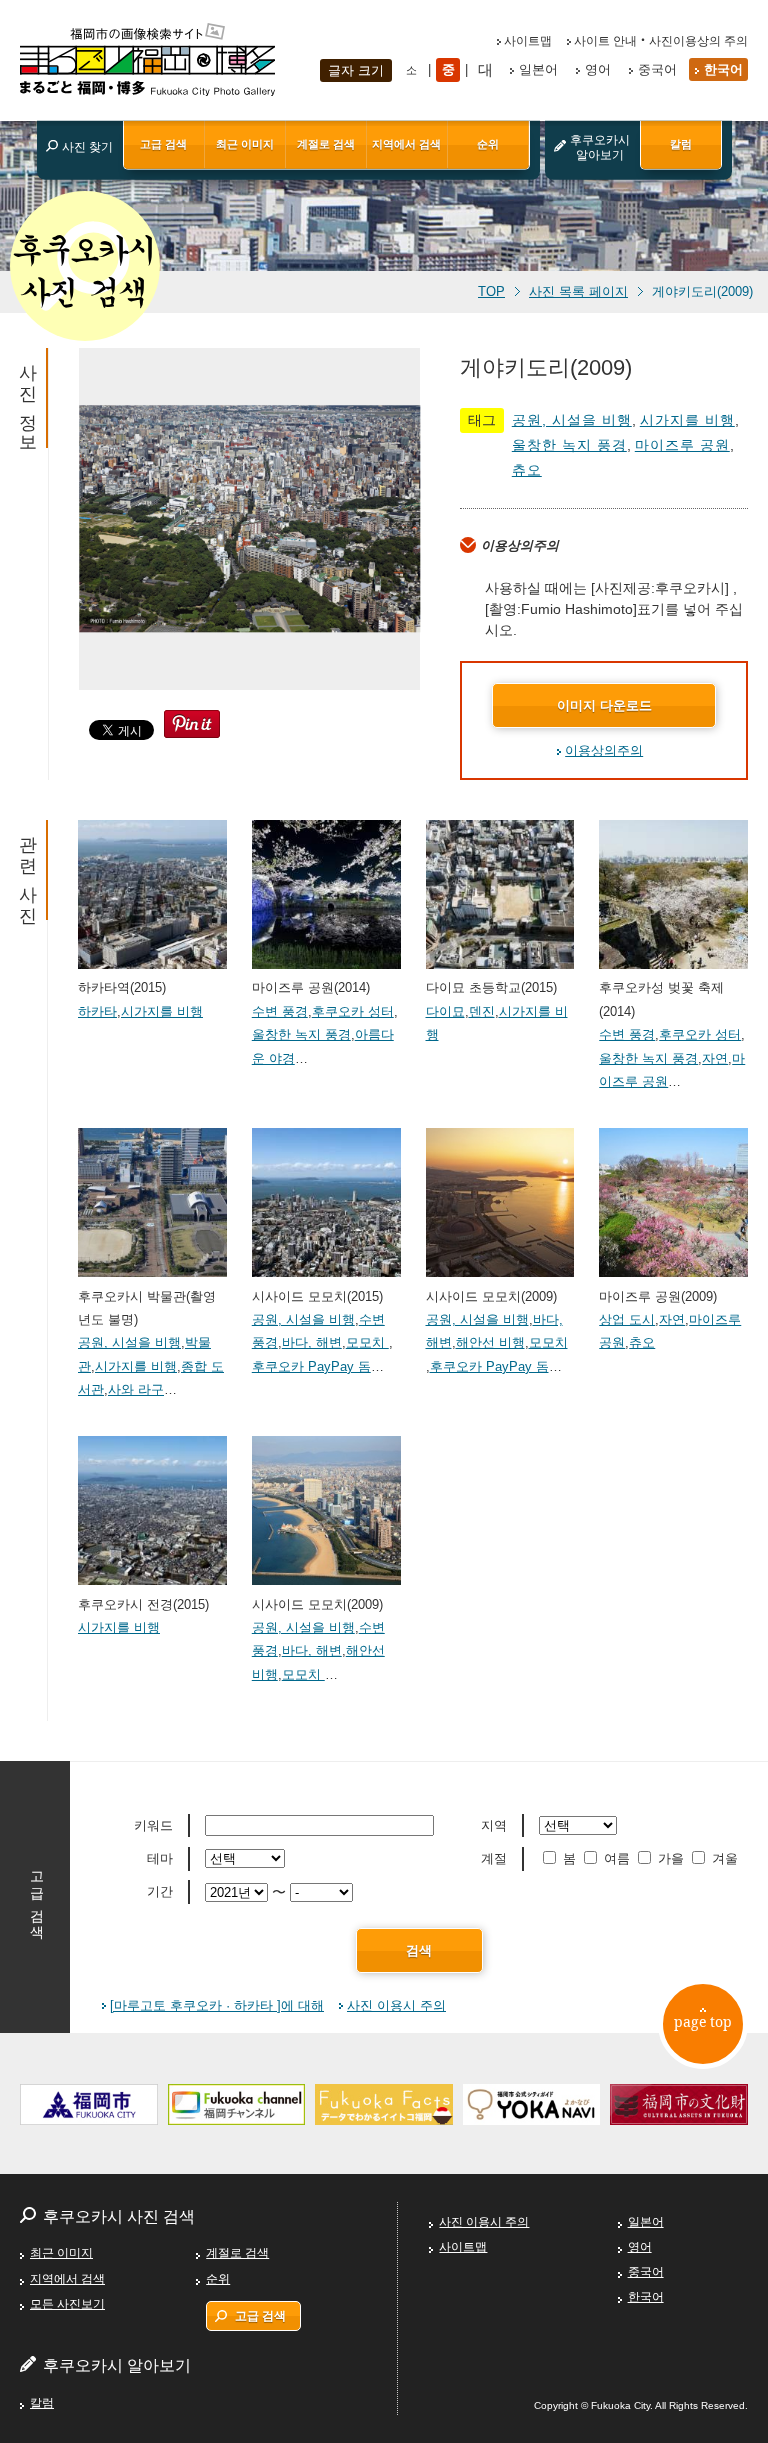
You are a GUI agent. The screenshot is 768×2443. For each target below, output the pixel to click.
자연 (715, 1058)
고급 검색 (163, 144)
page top (703, 2021)
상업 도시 (627, 1319)
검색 (419, 1950)
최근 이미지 (245, 144)
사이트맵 (528, 41)
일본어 (538, 69)
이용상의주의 (604, 750)
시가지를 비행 (687, 420)
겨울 (725, 1858)
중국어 (657, 69)
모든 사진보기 (67, 2304)
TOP (491, 292)
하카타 (97, 1011)
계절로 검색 (326, 144)
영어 (598, 69)
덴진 (482, 1011)
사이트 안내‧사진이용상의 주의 (661, 41)
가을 (671, 1858)
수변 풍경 (280, 1011)
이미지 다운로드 (604, 705)
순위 (488, 144)
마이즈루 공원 (682, 445)
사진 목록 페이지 (578, 292)
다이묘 (445, 1011)
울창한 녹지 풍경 (569, 445)
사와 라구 (136, 1389)
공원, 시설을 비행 (572, 420)
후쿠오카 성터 (353, 1011)
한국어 (723, 69)
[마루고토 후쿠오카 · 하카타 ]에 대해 (217, 2005)
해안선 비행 (490, 1342)
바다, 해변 (312, 1342)
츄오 (527, 470)
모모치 (367, 1342)
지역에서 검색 (406, 144)
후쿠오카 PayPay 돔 (311, 1366)
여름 (617, 1858)
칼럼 (681, 144)
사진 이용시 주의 (396, 2005)
